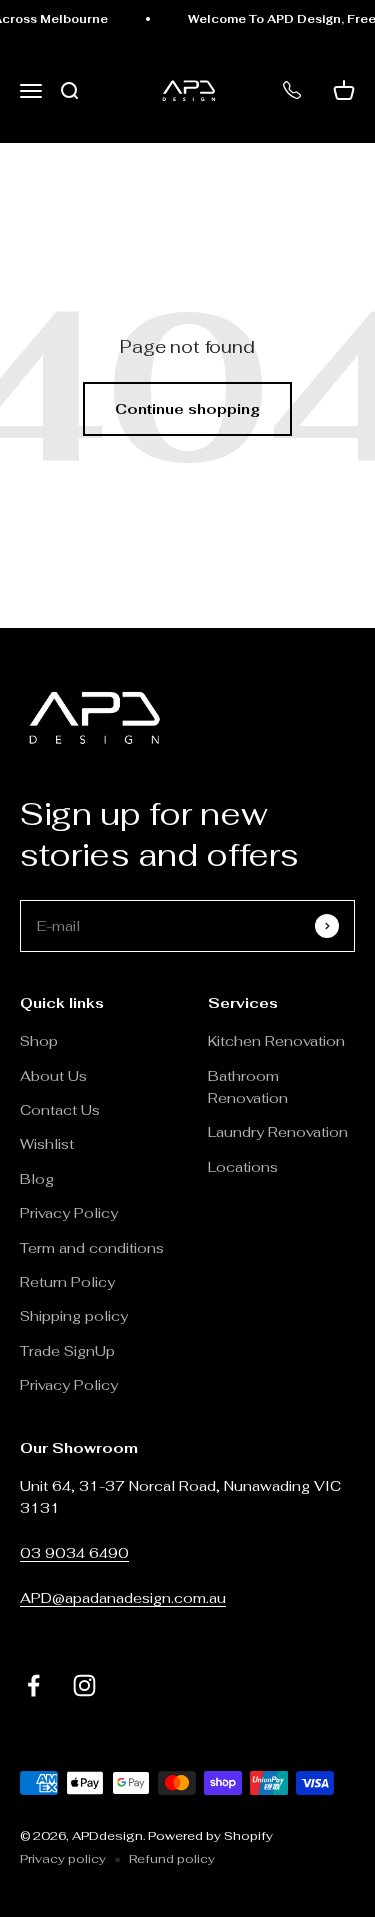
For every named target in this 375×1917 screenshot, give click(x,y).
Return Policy (69, 1282)
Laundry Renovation (278, 1132)
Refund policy (172, 1859)
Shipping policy (74, 1316)
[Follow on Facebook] (33, 1685)
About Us (53, 1076)
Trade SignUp (67, 1351)
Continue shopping (187, 409)
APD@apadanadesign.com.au (123, 1598)
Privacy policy (63, 1859)
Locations (243, 1167)
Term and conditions (92, 1248)
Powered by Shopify (210, 1836)
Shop (39, 1041)
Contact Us (60, 1110)
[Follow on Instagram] (84, 1685)
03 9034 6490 (74, 1553)
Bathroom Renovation (248, 1087)
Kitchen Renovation (276, 1041)
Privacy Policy (69, 1213)
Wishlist (47, 1144)
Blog (37, 1179)
